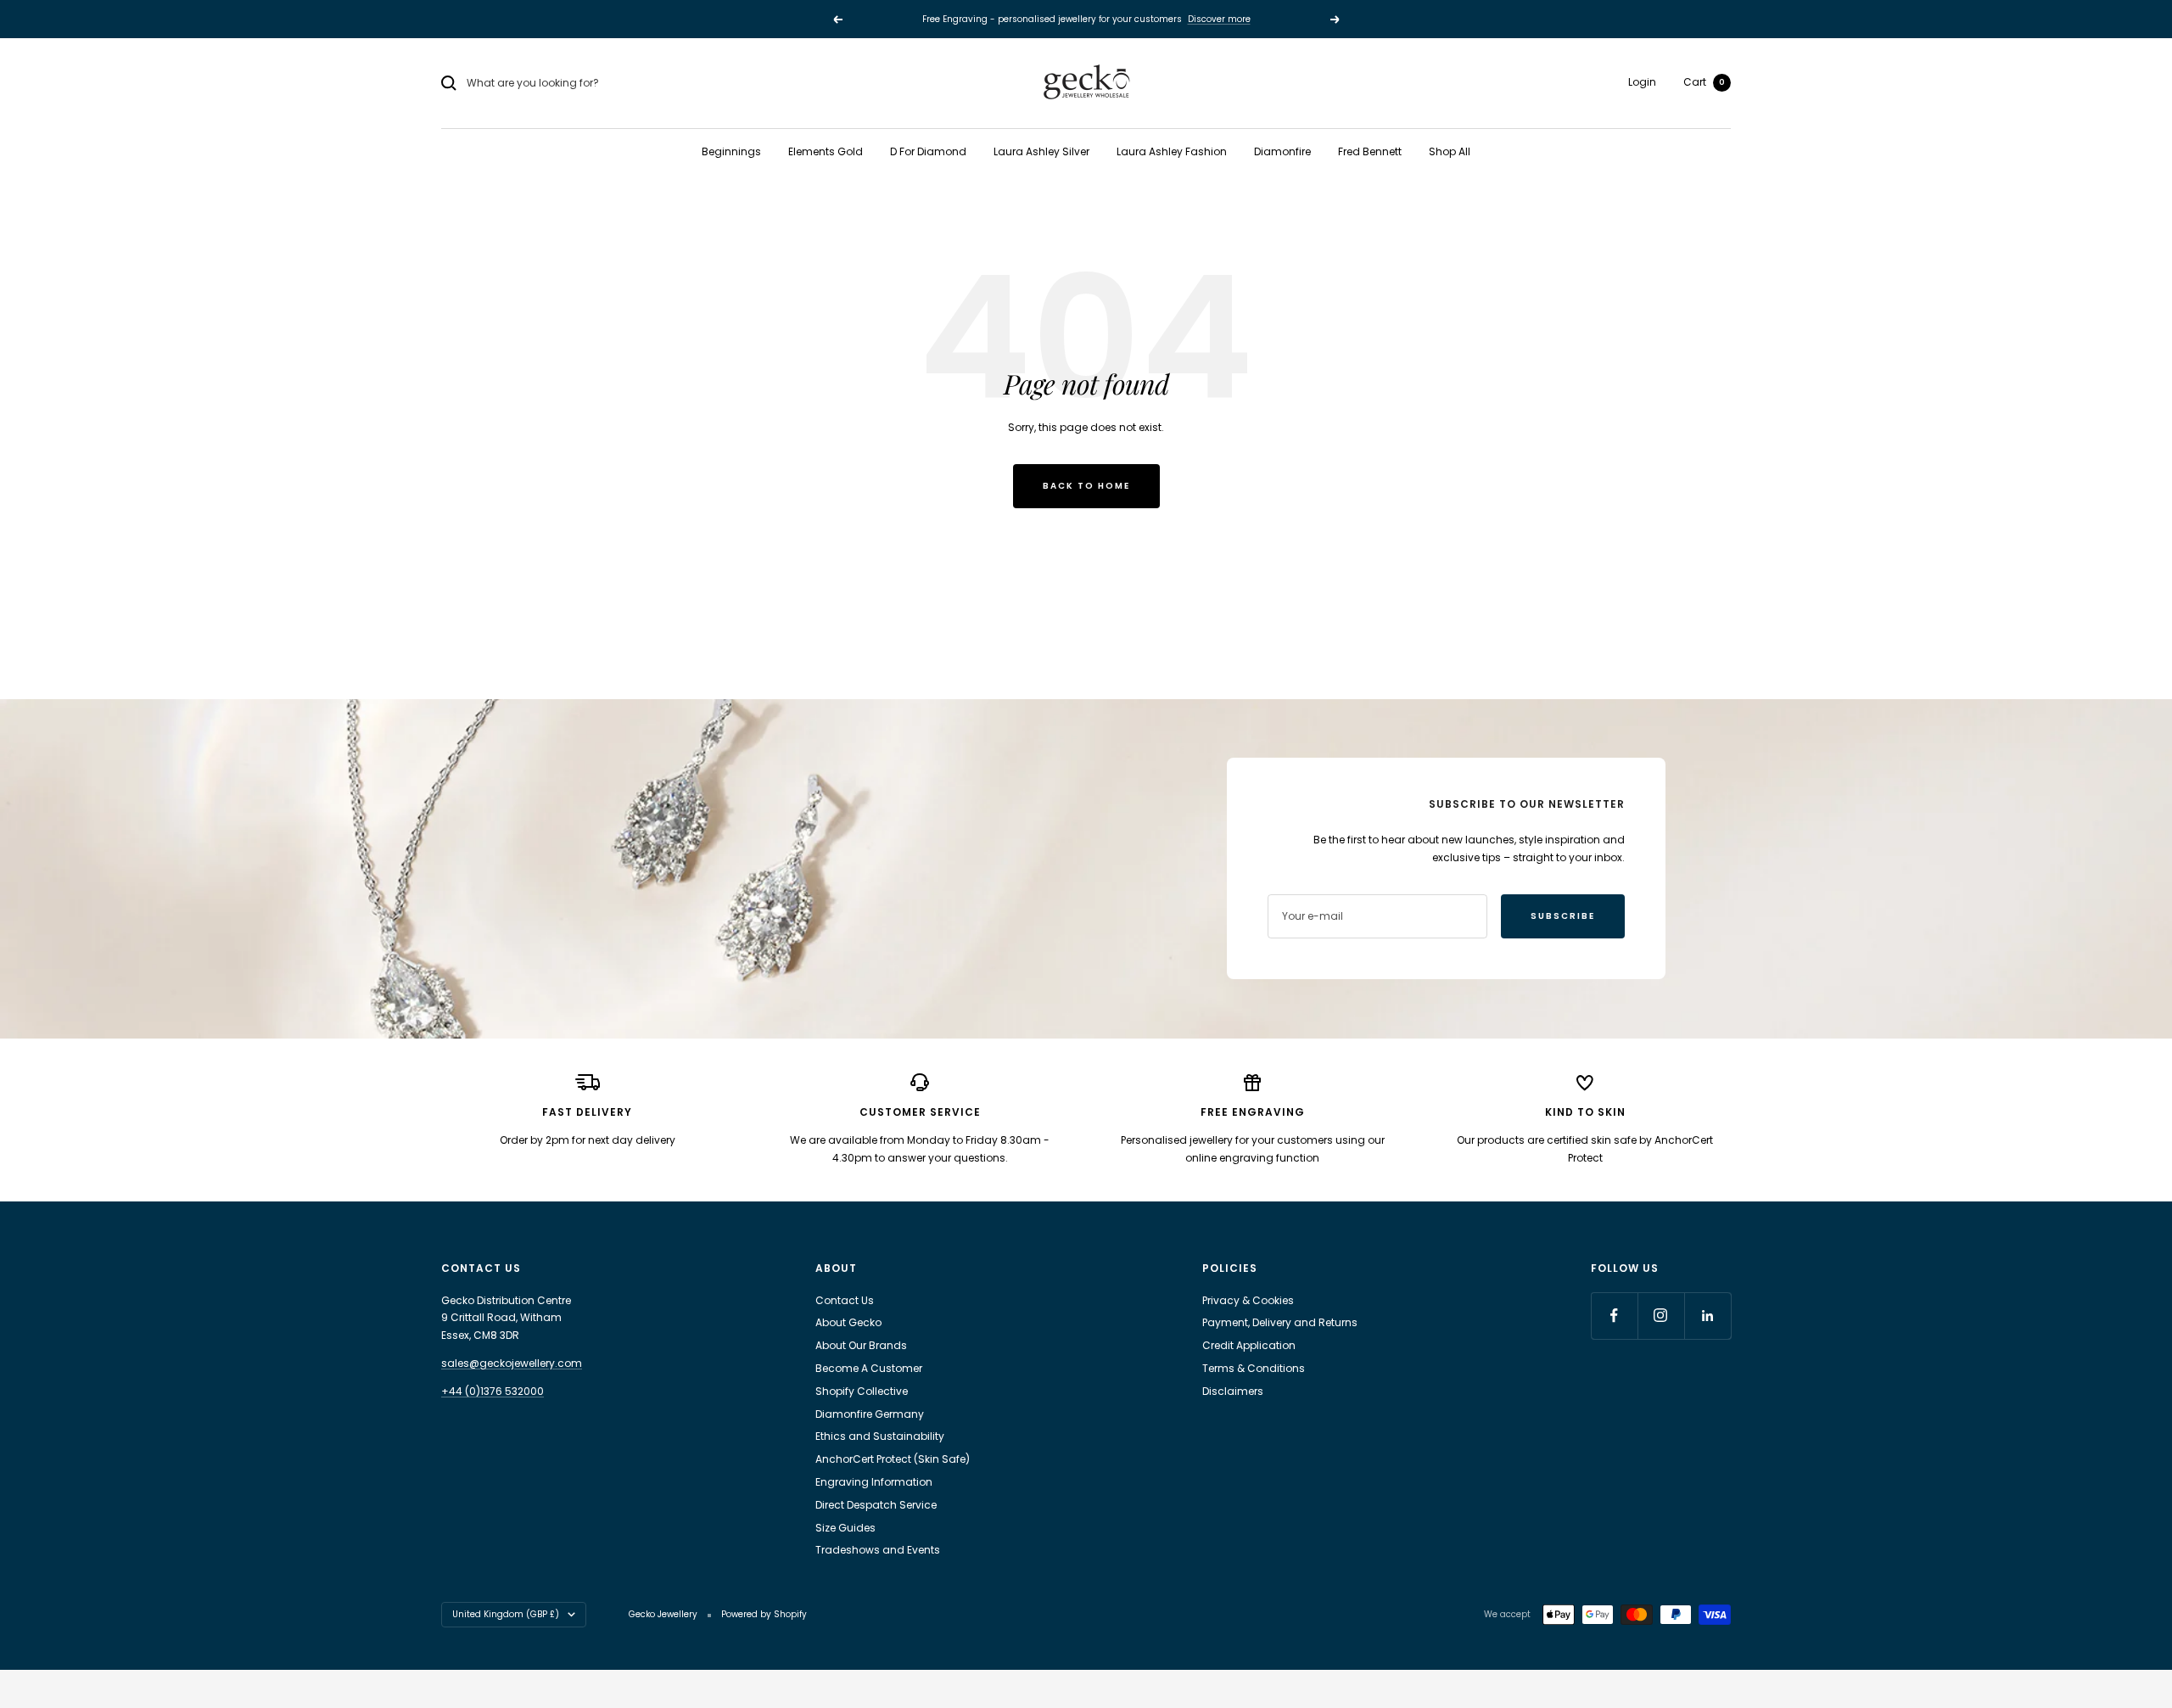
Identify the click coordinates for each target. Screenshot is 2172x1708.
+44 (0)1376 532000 (493, 1391)
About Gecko (848, 1322)
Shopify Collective (862, 1391)
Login (1642, 82)
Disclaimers (1233, 1391)
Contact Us (845, 1300)
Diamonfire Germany (870, 1414)
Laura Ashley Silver (1041, 151)
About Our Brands (861, 1345)
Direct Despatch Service (876, 1505)
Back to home (1086, 486)
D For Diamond (928, 151)
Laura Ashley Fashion (1172, 151)
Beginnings (731, 151)
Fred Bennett (1370, 151)
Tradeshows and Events (878, 1550)
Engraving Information (874, 1482)
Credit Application (1249, 1345)
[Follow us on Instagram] (1661, 1316)
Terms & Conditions (1254, 1368)
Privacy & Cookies (1248, 1300)
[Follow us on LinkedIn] (1707, 1316)
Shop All (1450, 151)
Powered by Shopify (764, 1614)
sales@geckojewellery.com (512, 1363)
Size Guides (845, 1528)
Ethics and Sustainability (880, 1436)
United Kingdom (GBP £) (506, 1614)
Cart (1704, 82)
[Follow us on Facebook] (1614, 1316)
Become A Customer (869, 1368)
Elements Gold (826, 151)
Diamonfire (1282, 151)
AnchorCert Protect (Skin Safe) (893, 1459)
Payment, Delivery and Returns (1280, 1322)
